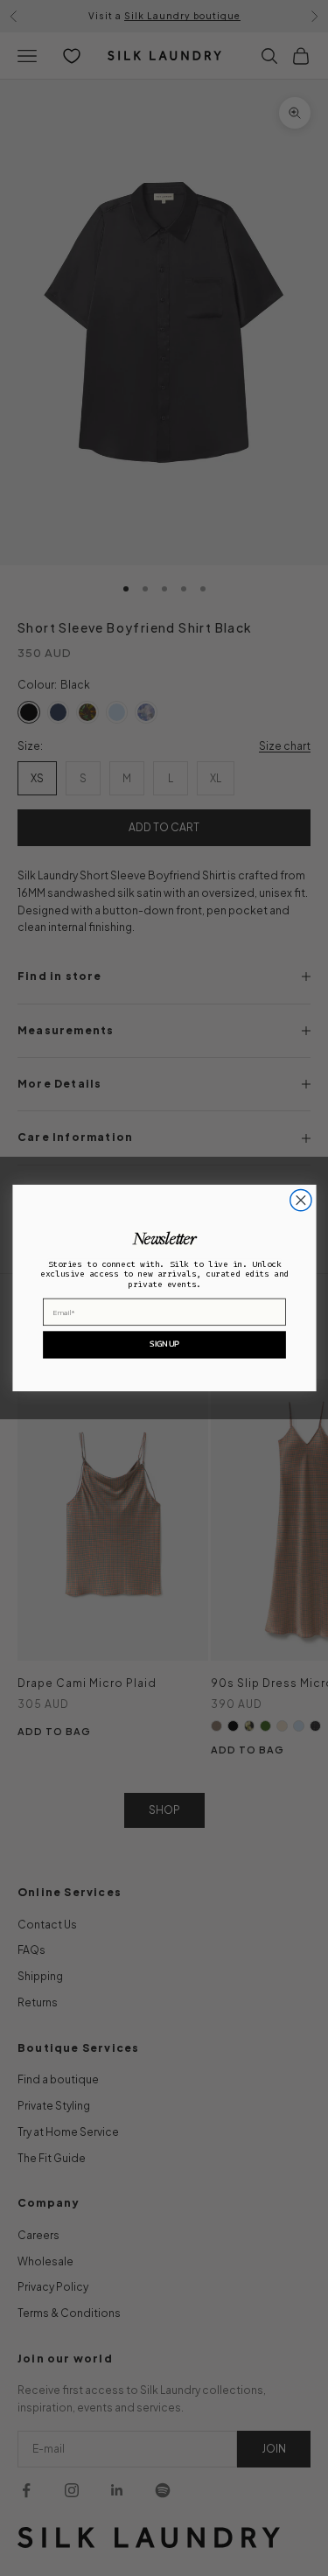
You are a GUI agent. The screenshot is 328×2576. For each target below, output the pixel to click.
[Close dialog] (300, 1200)
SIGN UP (164, 1344)
